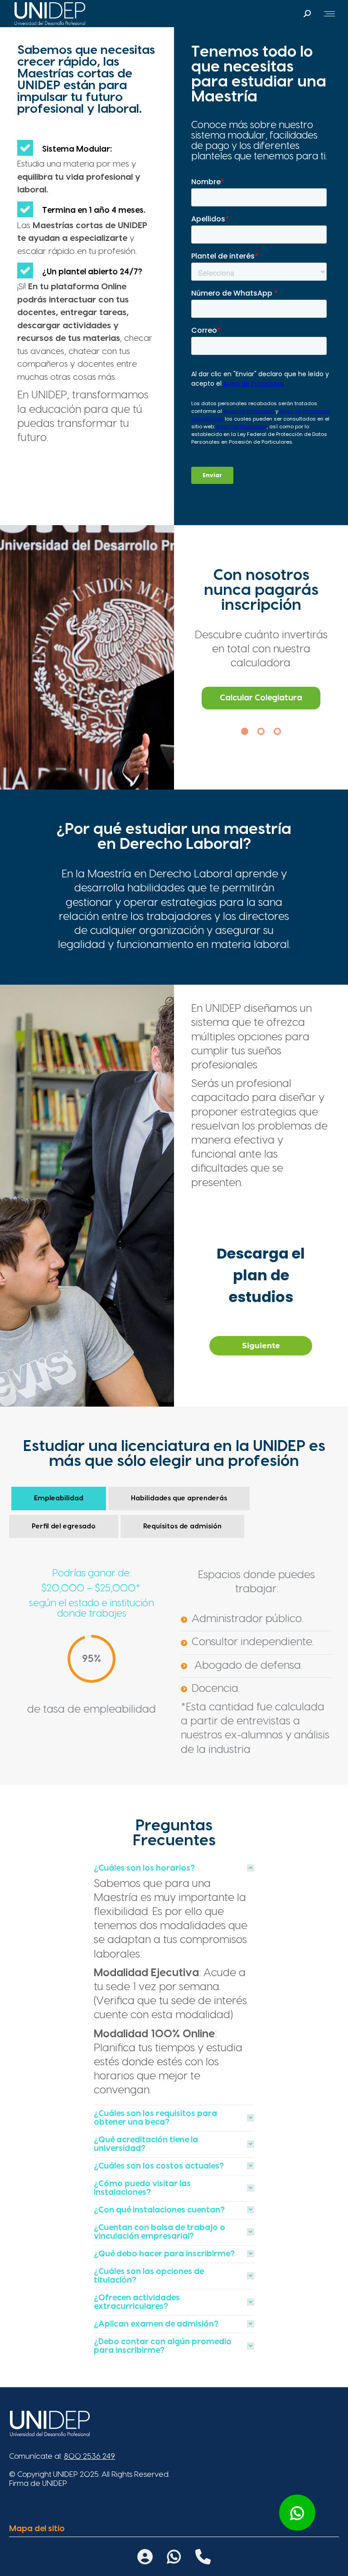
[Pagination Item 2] (261, 731)
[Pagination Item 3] (277, 731)
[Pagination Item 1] (245, 731)
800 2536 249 (89, 2456)
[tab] (174, 1868)
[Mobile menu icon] (329, 14)
